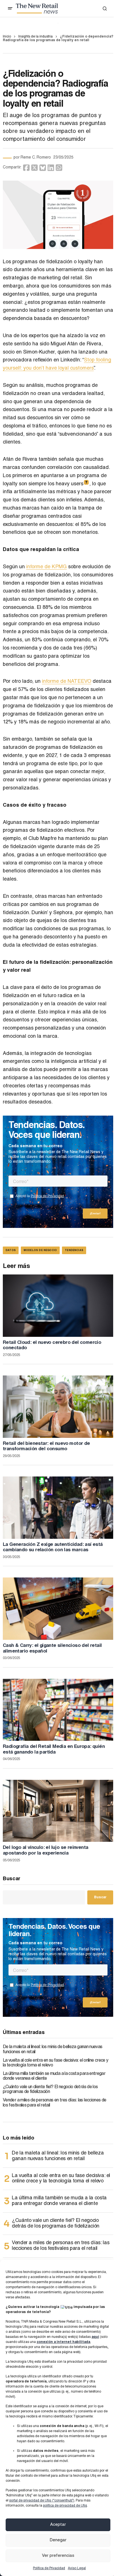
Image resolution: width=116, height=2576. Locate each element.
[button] (10, 8)
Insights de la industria (35, 37)
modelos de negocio (40, 1251)
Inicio (7, 37)
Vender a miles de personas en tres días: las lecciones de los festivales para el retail (55, 2103)
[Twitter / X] (34, 168)
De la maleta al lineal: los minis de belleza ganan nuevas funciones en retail (53, 2050)
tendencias (74, 1251)
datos (11, 1251)
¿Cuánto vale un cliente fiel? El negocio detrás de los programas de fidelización (50, 2090)
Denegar (58, 2540)
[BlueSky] (43, 168)
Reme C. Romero (36, 158)
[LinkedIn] (51, 168)
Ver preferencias (58, 2556)
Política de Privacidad (49, 2568)
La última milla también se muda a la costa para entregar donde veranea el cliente (54, 2077)
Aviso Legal (77, 2568)
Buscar (12, 1879)
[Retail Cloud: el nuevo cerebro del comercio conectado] (58, 1306)
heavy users (72, 484)
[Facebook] (26, 168)
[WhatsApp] (59, 168)
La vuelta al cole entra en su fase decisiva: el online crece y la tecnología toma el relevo (55, 2063)
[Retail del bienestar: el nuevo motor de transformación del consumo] (58, 1407)
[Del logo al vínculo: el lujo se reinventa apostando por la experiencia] (58, 1811)
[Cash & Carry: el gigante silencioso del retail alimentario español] (58, 1609)
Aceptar (58, 2525)
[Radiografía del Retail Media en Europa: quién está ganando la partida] (58, 1710)
